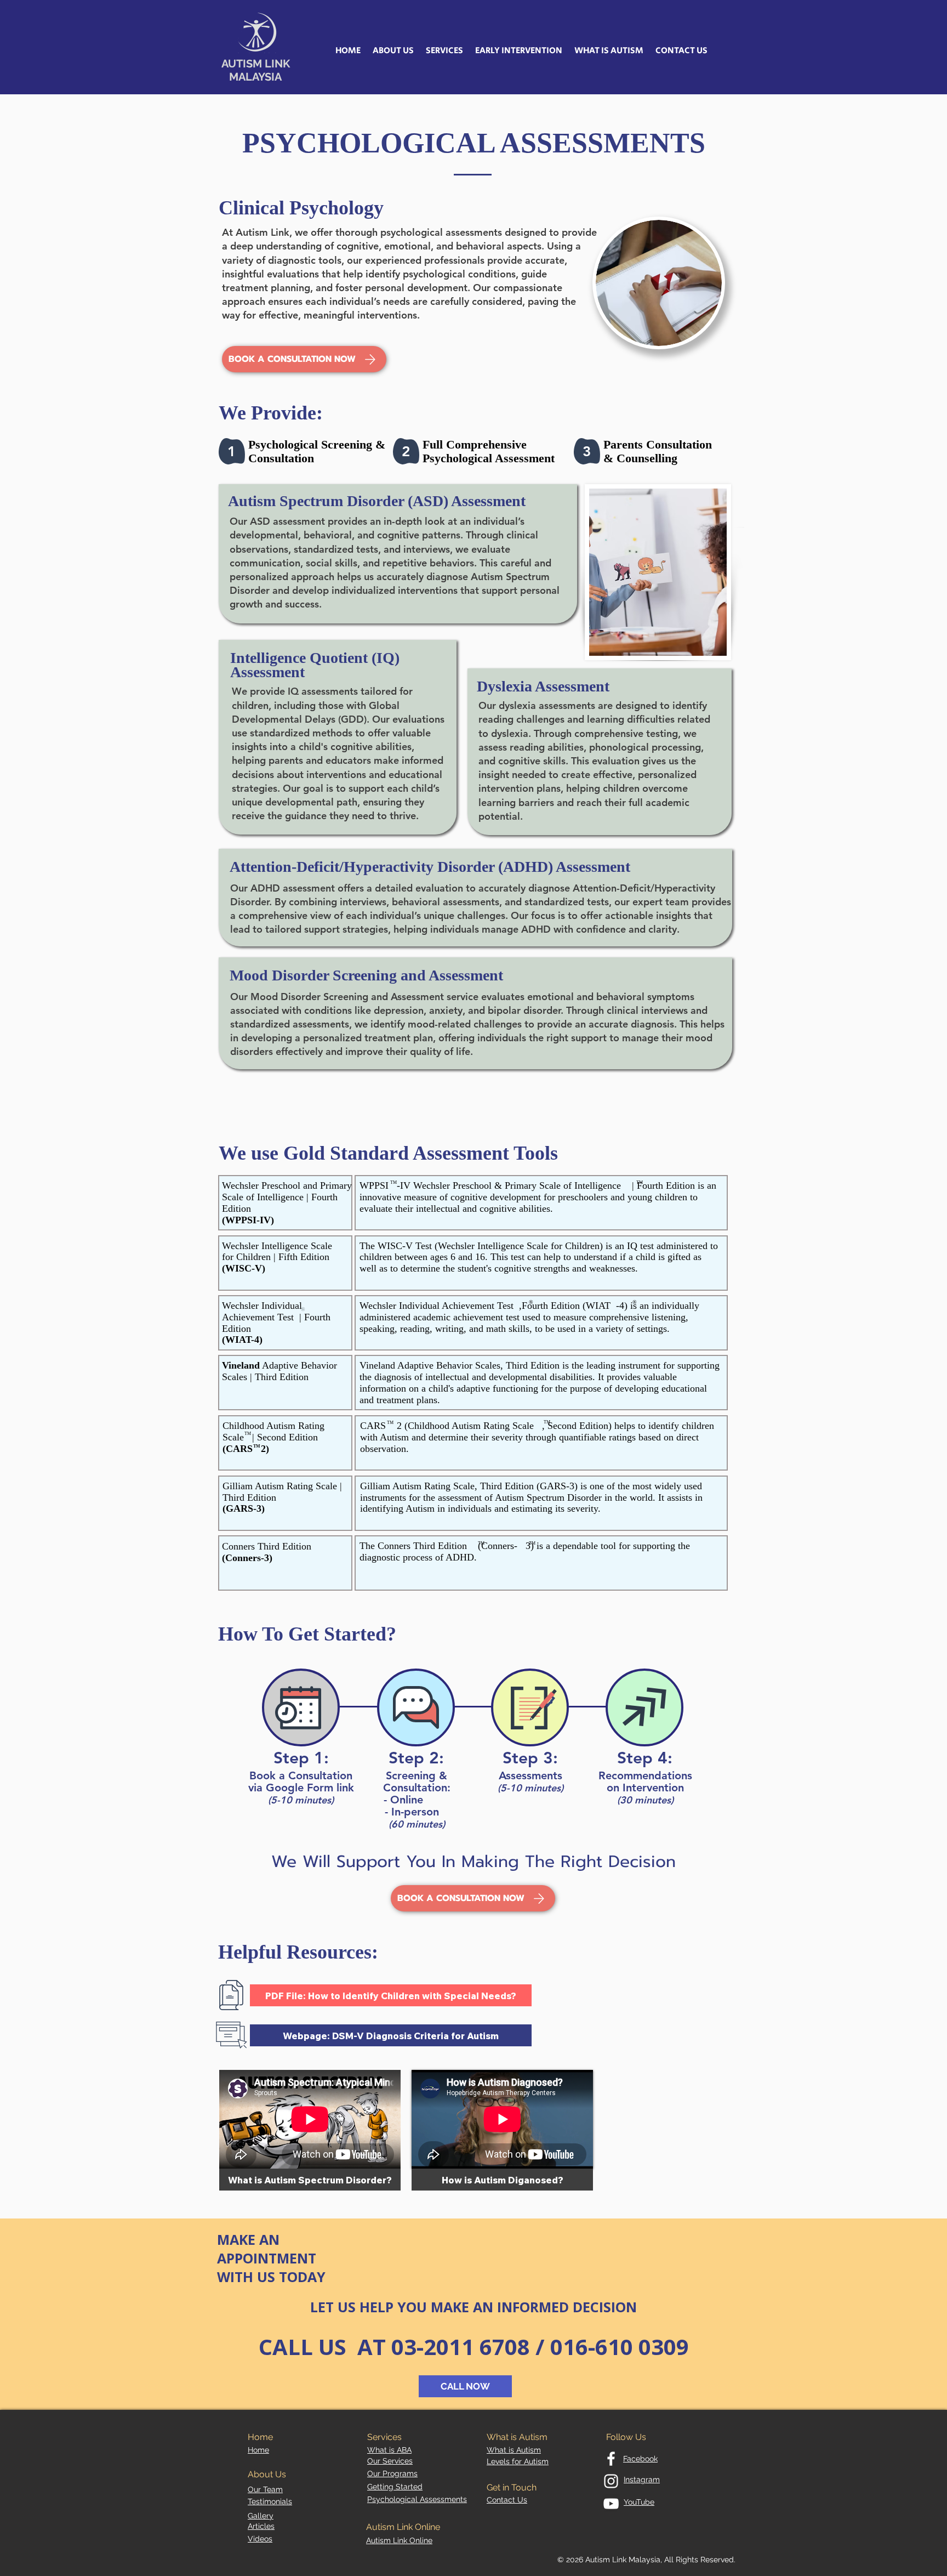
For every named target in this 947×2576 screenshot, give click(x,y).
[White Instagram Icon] (611, 2481)
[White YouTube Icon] (611, 2504)
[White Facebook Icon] (611, 2459)
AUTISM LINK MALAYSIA (256, 70)
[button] (393, 51)
